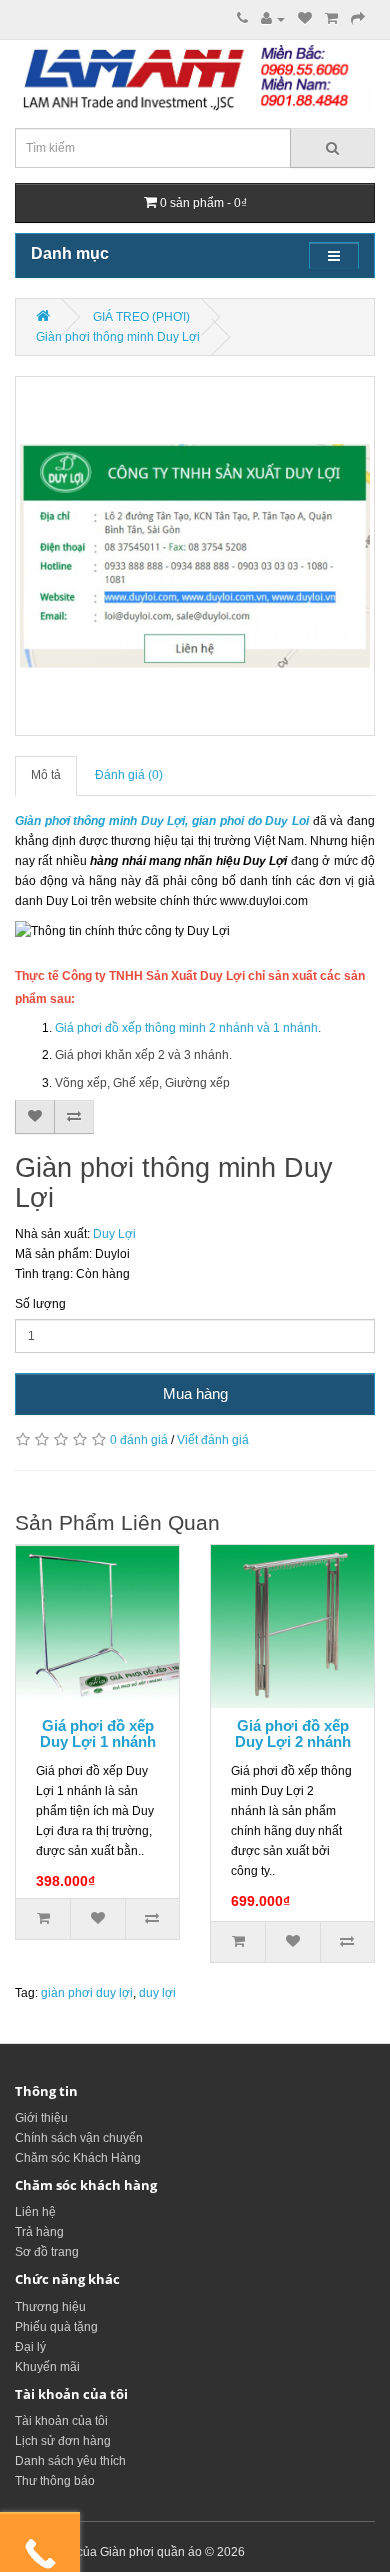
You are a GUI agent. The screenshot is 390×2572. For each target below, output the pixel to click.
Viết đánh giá (213, 1440)
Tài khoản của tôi (61, 2421)
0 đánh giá (139, 1440)
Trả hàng (39, 2232)
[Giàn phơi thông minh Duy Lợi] (195, 556)
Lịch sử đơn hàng (63, 2441)
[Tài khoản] (273, 19)
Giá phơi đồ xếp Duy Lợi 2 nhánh (293, 1734)
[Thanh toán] (358, 19)
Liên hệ (35, 2212)
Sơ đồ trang (47, 2252)
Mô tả (46, 775)
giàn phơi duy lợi (87, 1993)
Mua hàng (195, 1393)
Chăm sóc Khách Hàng (78, 2158)
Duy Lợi (114, 1234)
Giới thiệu (41, 2118)
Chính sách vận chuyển (79, 2138)
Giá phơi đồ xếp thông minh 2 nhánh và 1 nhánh (186, 1028)
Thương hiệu (50, 2307)
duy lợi (157, 1993)
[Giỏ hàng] (331, 19)
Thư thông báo (55, 2481)
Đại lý (30, 2347)
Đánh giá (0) (129, 775)
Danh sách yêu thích (70, 2461)
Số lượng (40, 1304)
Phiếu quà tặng (56, 2327)
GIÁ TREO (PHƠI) (141, 317)
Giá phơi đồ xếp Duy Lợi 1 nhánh (98, 1734)
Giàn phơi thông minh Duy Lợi (118, 337)
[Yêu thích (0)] (305, 19)
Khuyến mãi (47, 2367)
